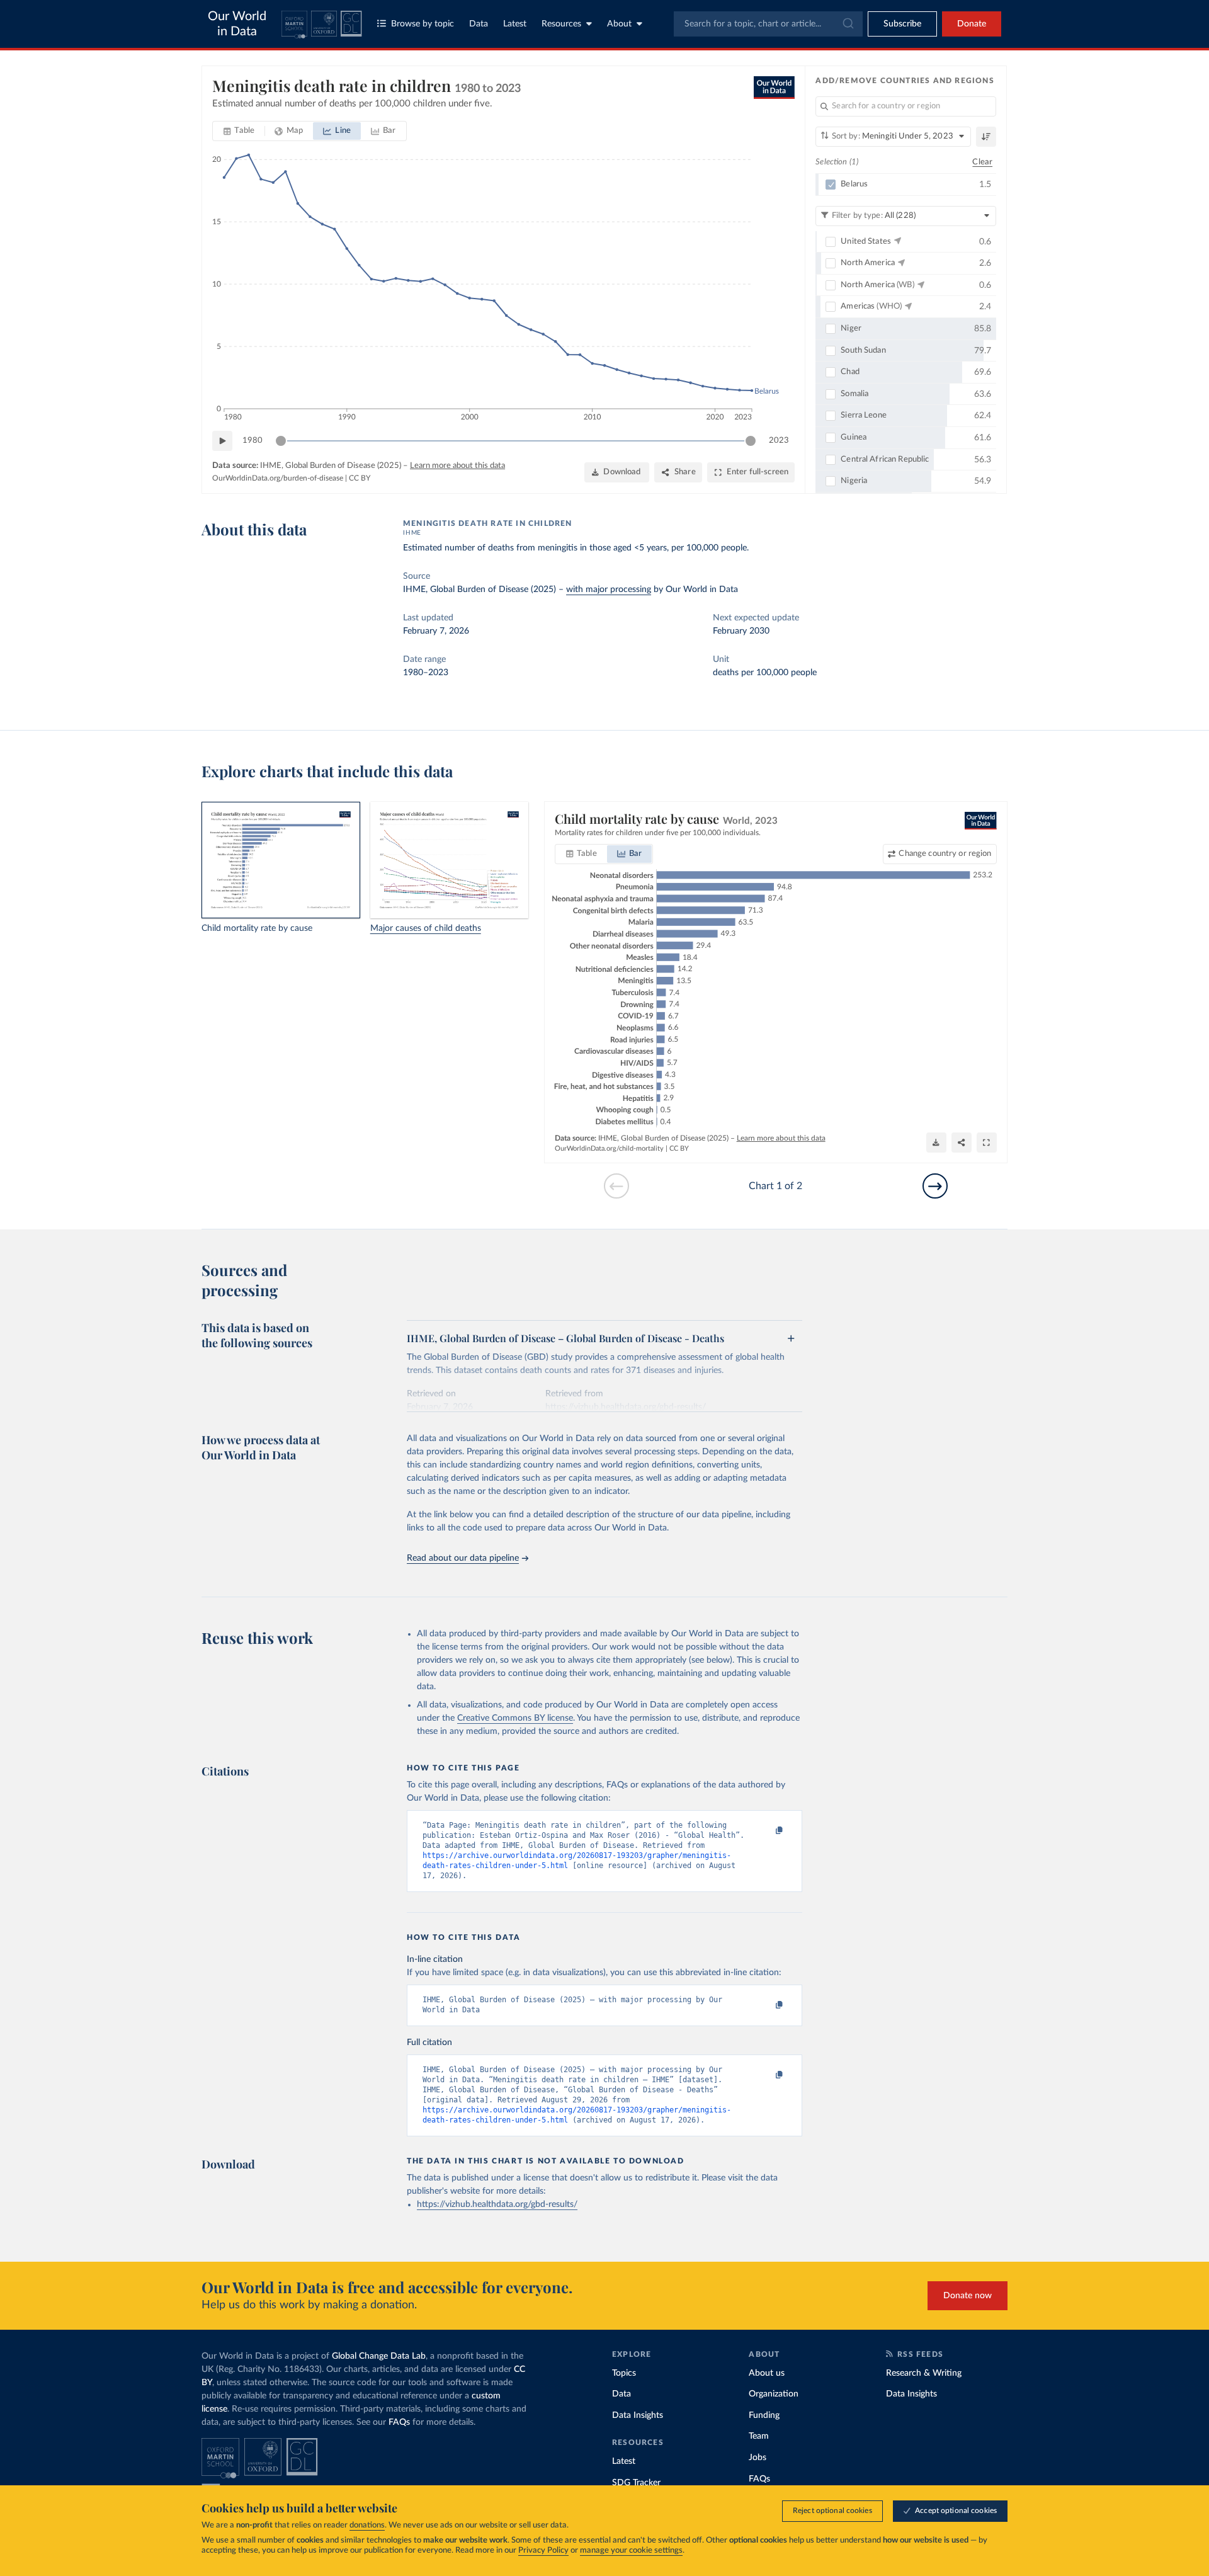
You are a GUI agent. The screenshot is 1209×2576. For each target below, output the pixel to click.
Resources (561, 24)
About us (767, 2373)
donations (367, 2525)
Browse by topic (423, 24)
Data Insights (638, 2415)
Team (759, 2436)
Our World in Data (237, 24)
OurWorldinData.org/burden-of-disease (278, 478)
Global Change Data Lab (379, 2356)
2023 (779, 441)
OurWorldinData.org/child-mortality (609, 1148)
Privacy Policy (543, 2550)
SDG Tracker (636, 2483)
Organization (774, 2394)
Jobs (758, 2458)
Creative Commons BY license (515, 1718)
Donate (972, 24)
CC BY (360, 478)
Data (479, 24)
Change (945, 854)
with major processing (609, 590)
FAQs (399, 2422)
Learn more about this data (457, 466)
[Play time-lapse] (222, 441)
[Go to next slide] (935, 1186)
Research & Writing (924, 2373)
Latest (515, 24)
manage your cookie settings (631, 2550)
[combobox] (768, 24)
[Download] (936, 1143)
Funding (764, 2415)
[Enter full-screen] (987, 1143)
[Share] (962, 1143)
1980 (253, 441)
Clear (982, 162)
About (619, 24)
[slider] (281, 441)
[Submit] (847, 24)
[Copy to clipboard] (766, 1831)
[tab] (239, 131)
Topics (624, 2373)
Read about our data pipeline (463, 1558)
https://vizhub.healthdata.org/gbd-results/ (497, 2204)
